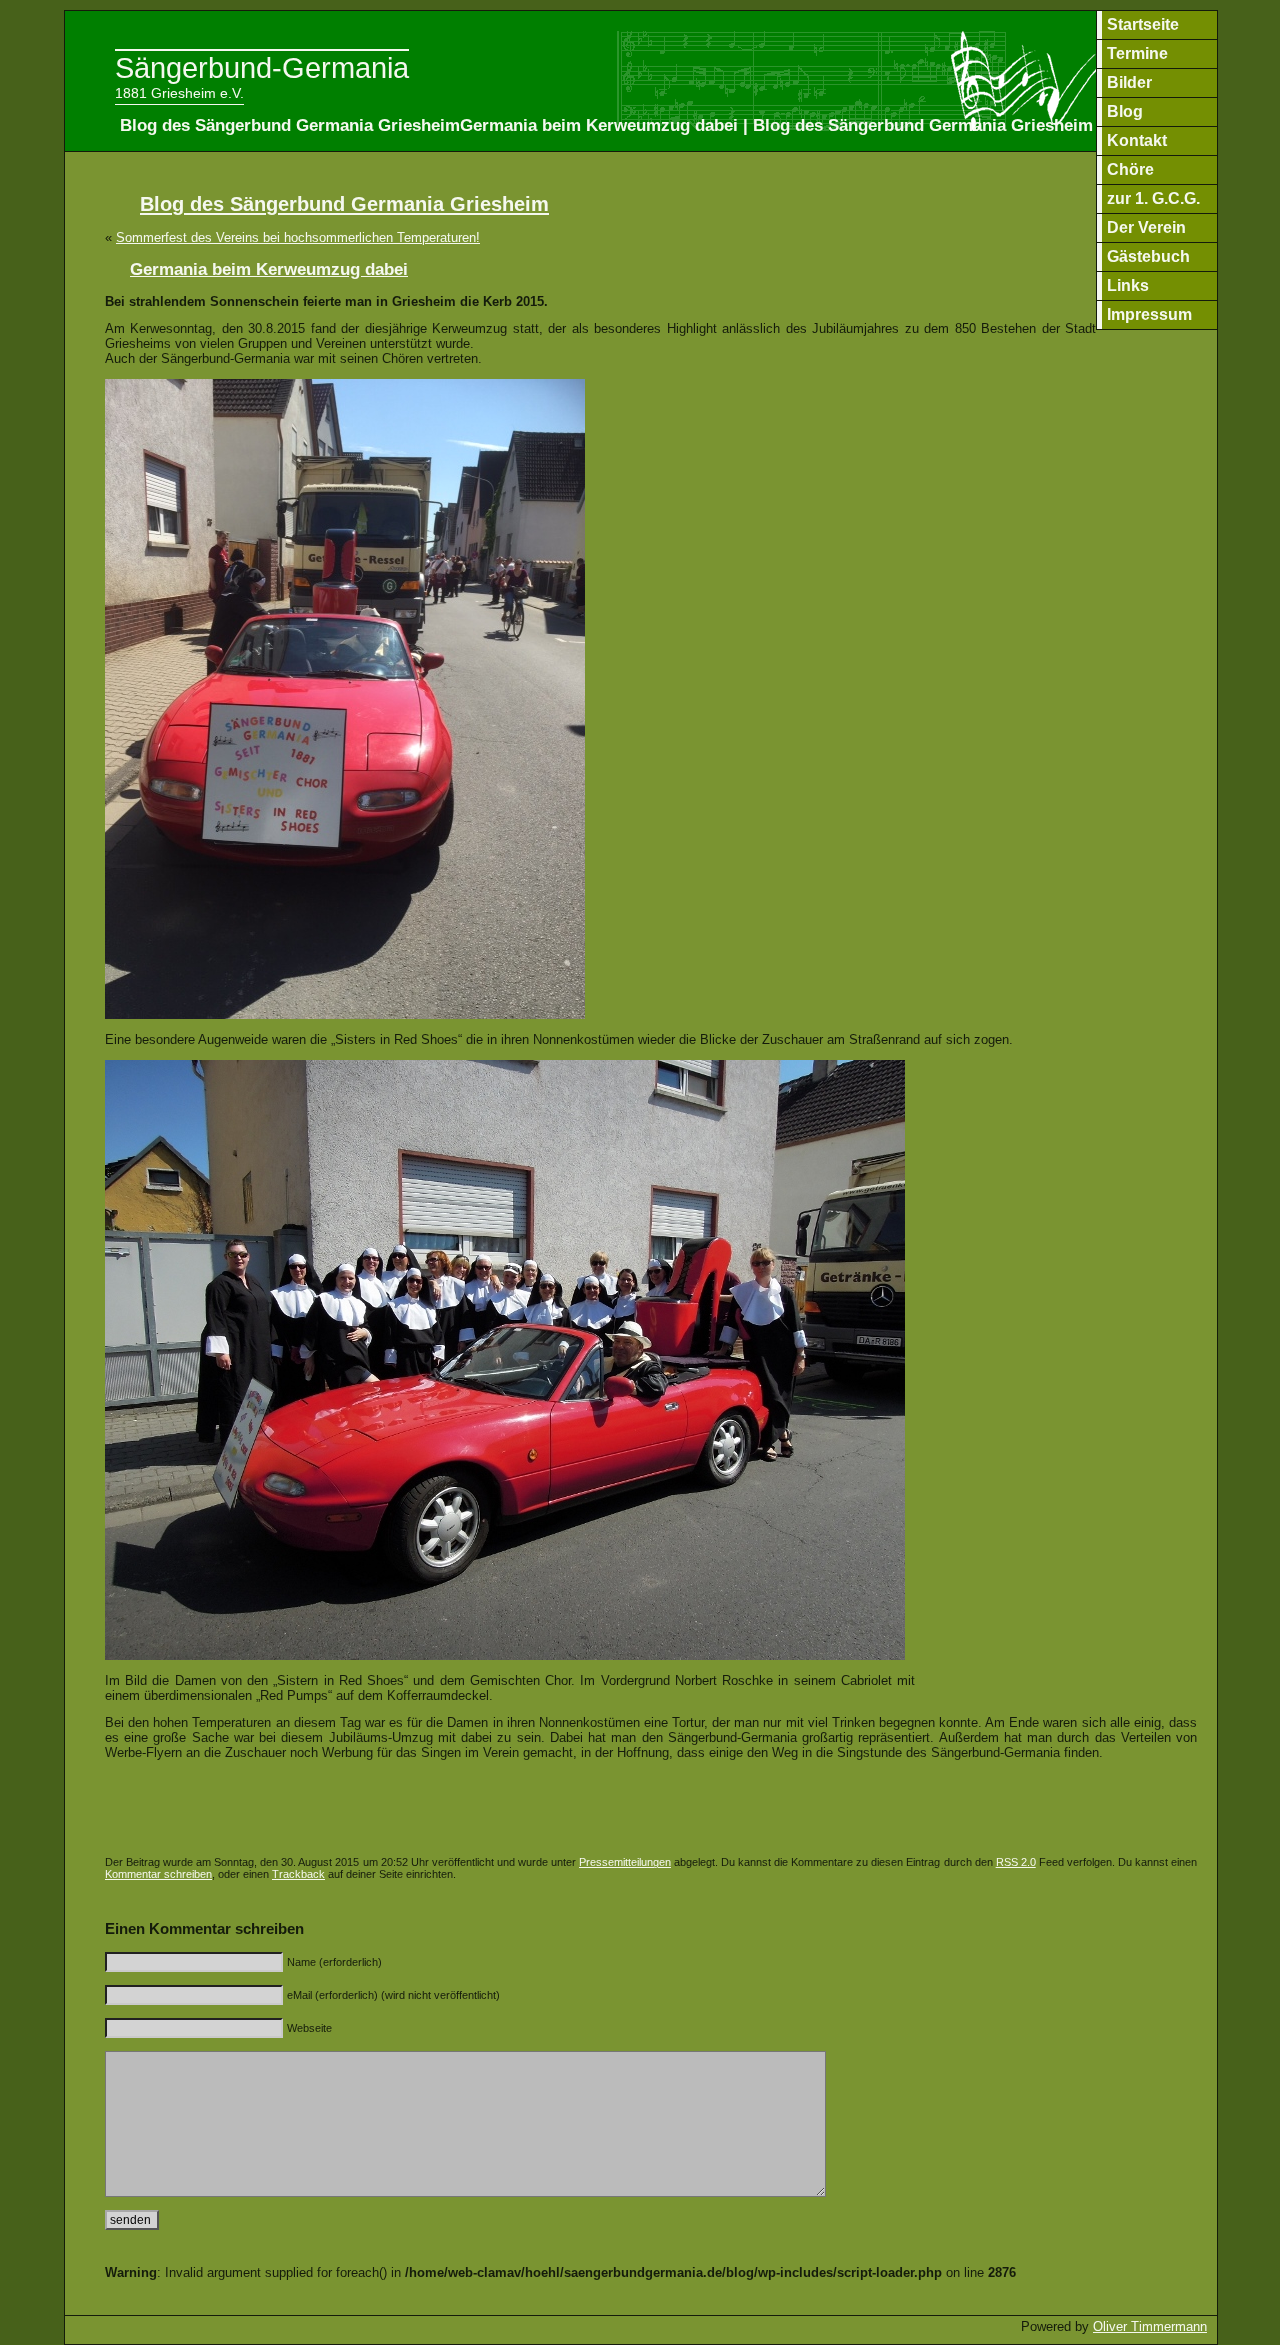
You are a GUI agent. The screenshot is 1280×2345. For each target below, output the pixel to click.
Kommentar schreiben (158, 1874)
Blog (1125, 111)
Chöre (1130, 169)
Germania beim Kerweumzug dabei (269, 269)
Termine (1137, 53)
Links (1128, 285)
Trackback (298, 1874)
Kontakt (1137, 140)
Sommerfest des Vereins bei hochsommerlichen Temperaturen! (298, 237)
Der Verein (1146, 227)
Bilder (1129, 82)
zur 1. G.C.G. (1153, 198)
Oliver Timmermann (1150, 2326)
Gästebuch (1148, 256)
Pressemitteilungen (625, 1862)
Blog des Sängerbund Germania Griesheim (344, 203)
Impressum (1149, 314)
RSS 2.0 (1016, 1862)
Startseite (1143, 24)
